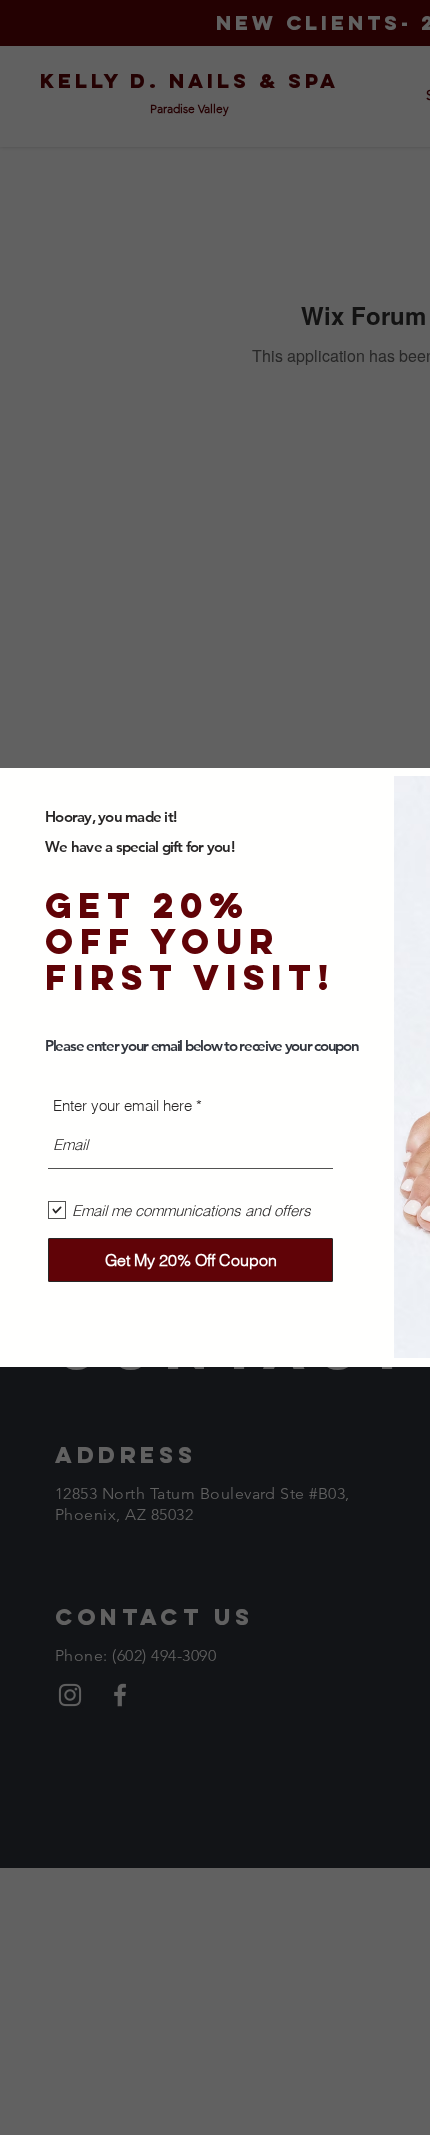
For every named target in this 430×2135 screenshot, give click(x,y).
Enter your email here (122, 1105)
